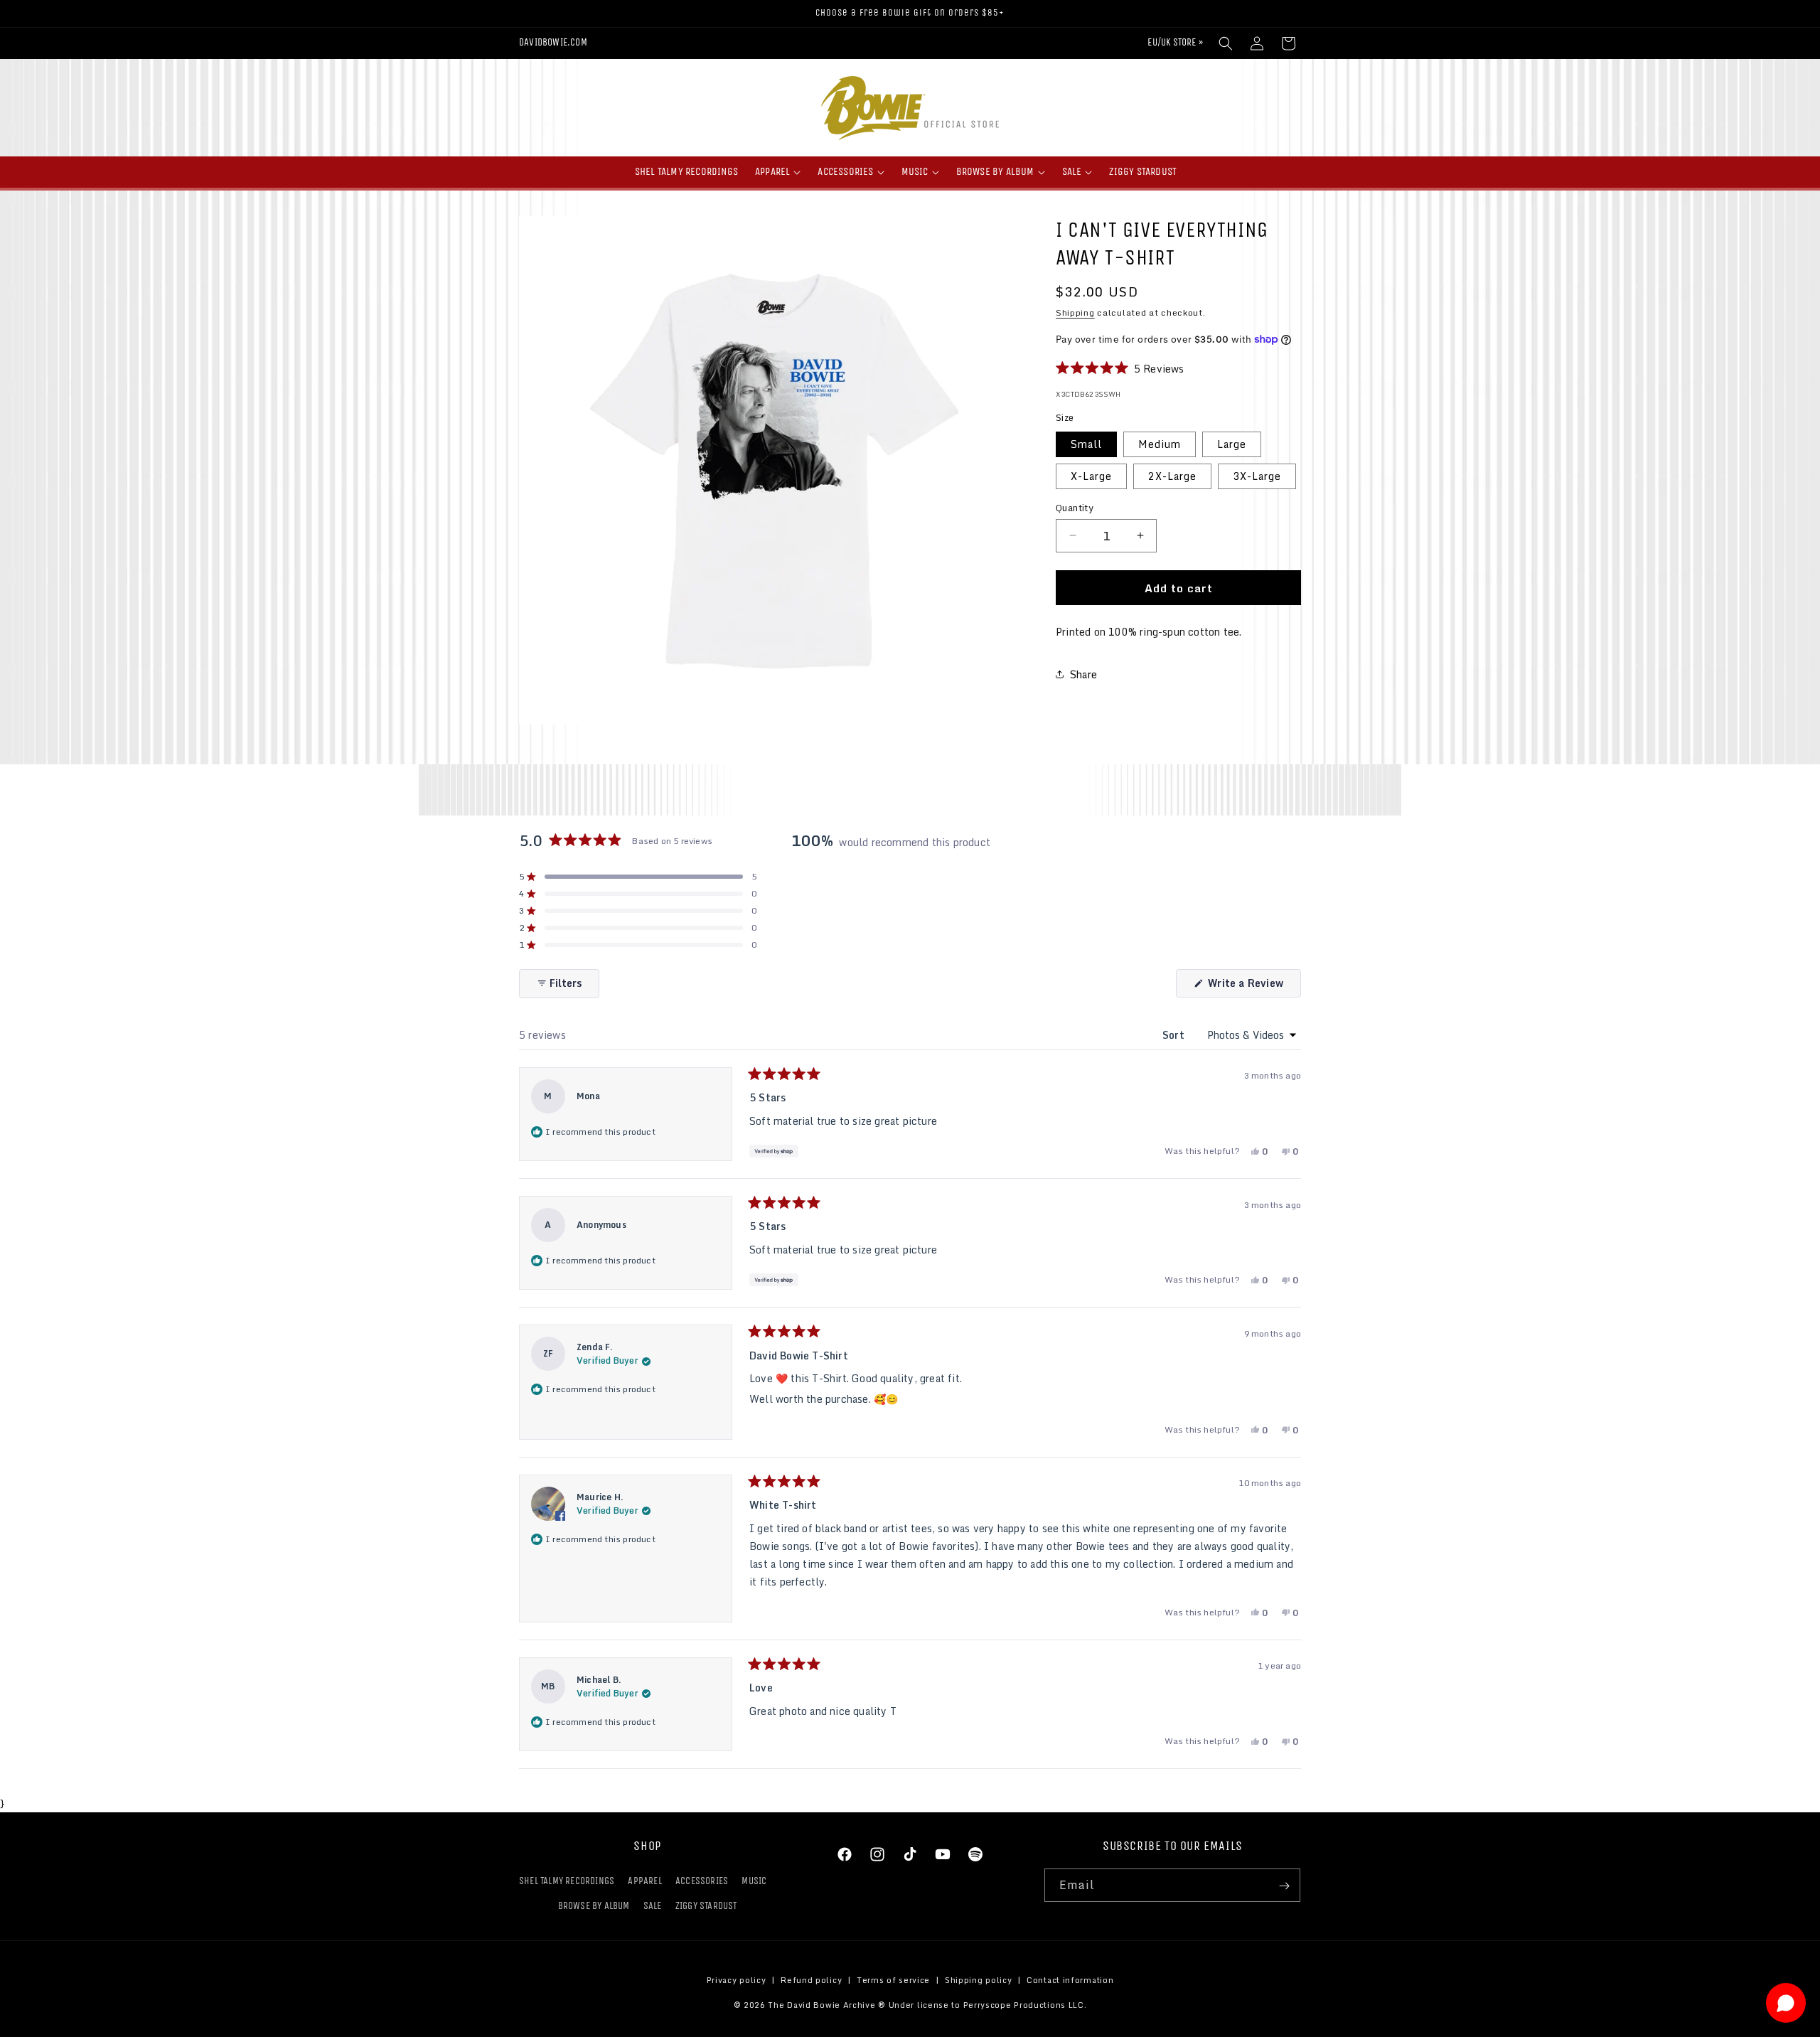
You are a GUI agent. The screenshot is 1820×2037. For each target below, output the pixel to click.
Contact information (1070, 1980)
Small (1086, 443)
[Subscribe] (1284, 1886)
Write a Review (1253, 986)
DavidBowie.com (553, 42)
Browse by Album (594, 1907)
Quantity (1075, 508)
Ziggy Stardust (706, 1907)
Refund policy (811, 1980)
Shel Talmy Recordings (567, 1882)
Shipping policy (979, 1980)
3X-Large (1257, 475)
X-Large (1091, 475)
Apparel (644, 1882)
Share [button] (1083, 674)
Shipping (1075, 312)
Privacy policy (737, 1980)
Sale (653, 1907)
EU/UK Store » (1175, 42)
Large (1232, 443)
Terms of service (893, 1980)
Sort (1175, 1035)
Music (754, 1882)
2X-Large (1172, 475)
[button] (1226, 43)
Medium (1160, 443)
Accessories (702, 1882)
